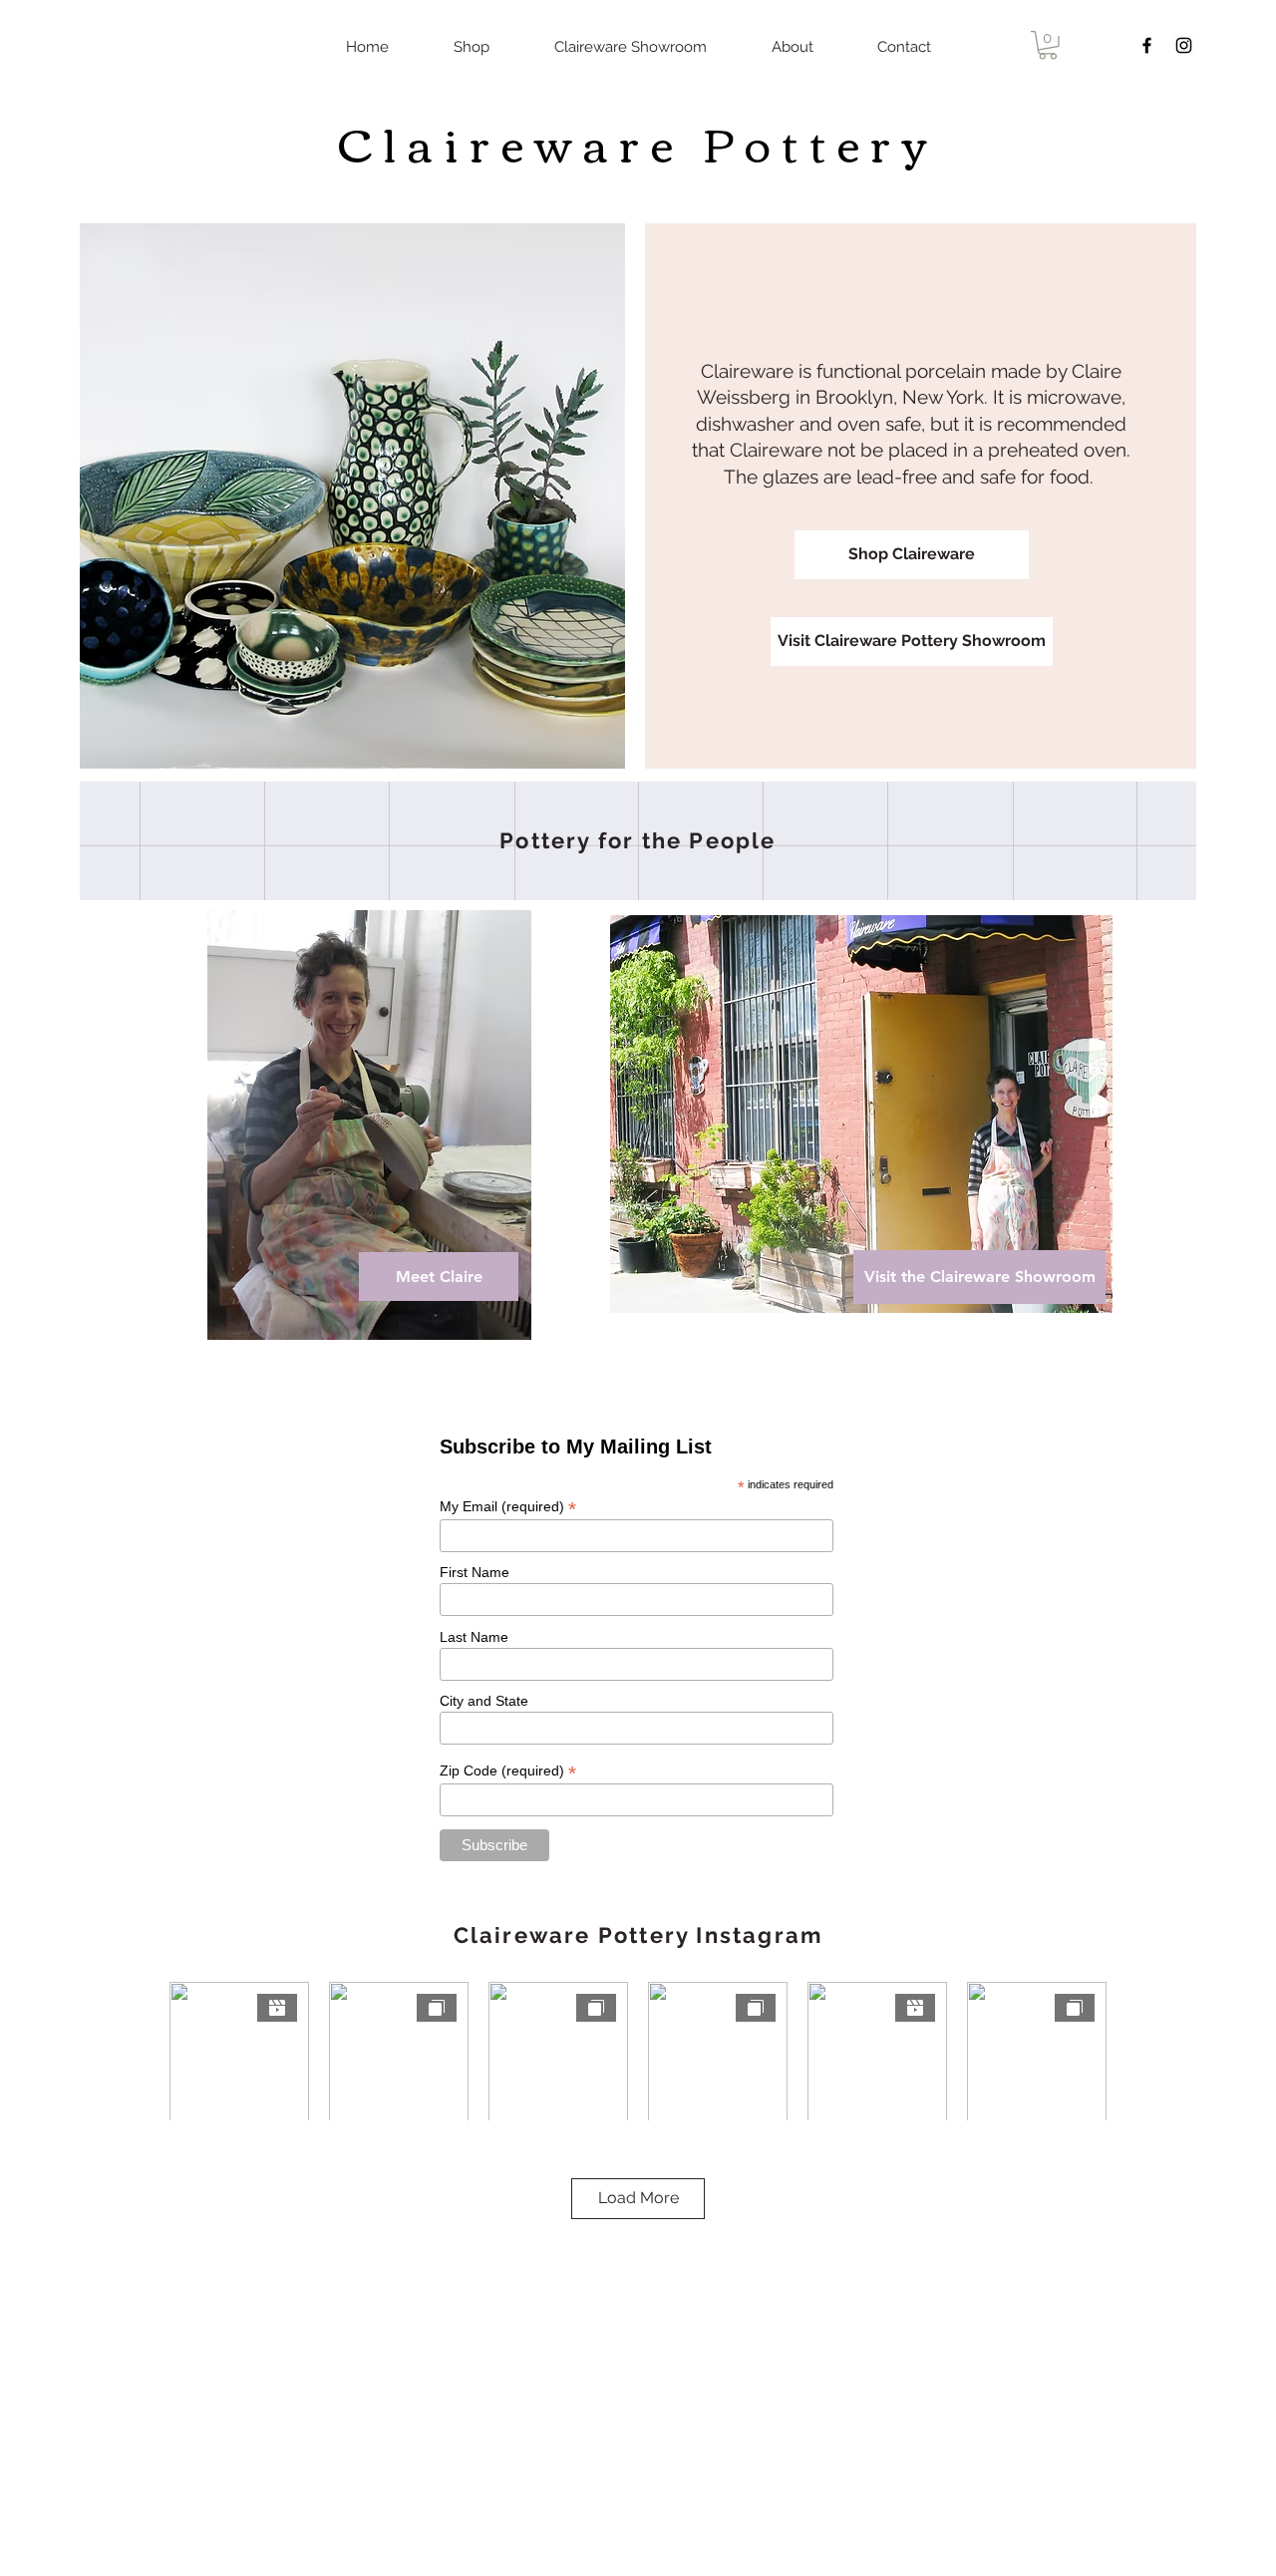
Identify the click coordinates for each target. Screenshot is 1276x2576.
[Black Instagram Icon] (1184, 45)
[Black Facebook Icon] (1147, 45)
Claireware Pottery (638, 142)
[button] (1048, 45)
